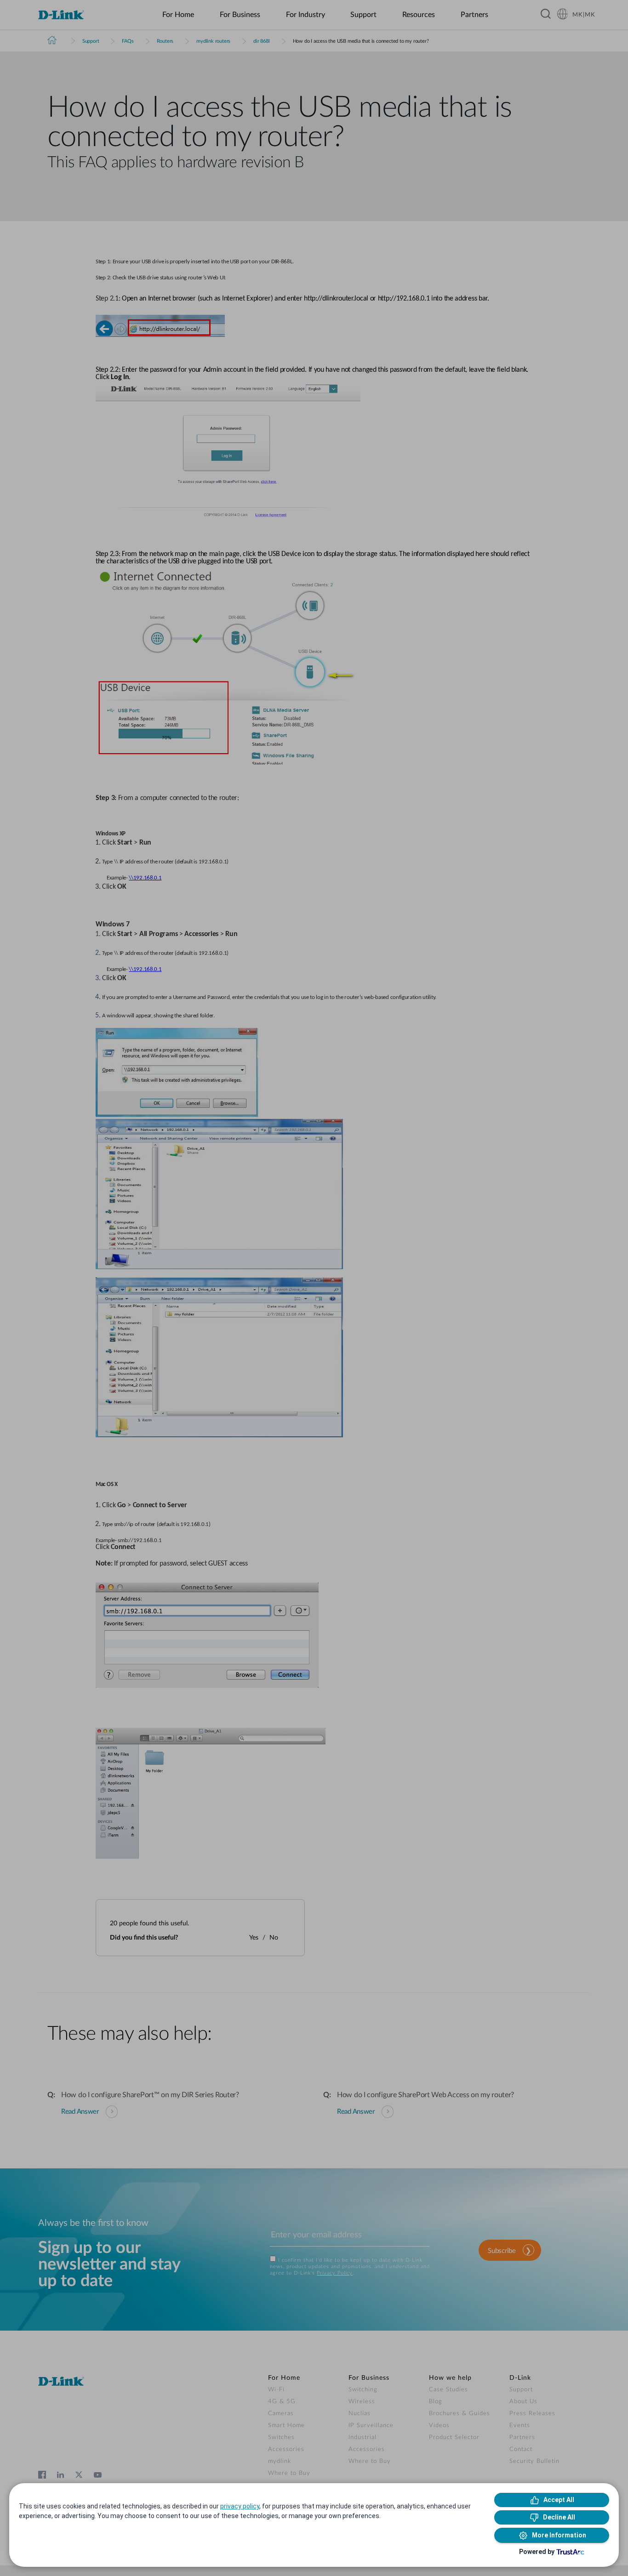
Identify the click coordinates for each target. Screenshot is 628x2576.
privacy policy (240, 2506)
